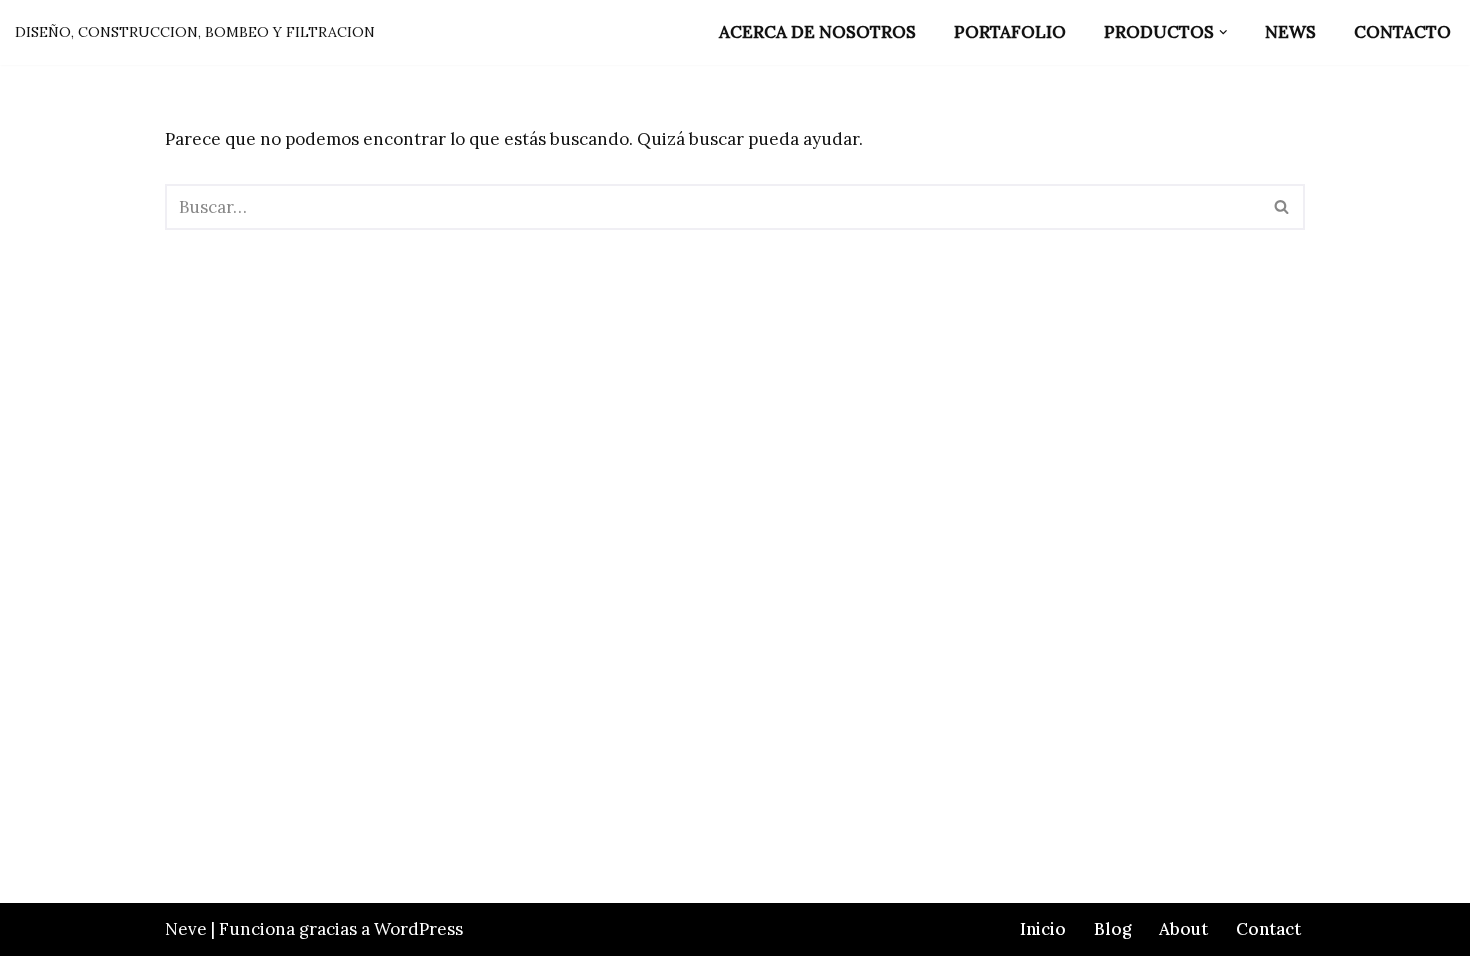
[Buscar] (1282, 207)
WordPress (418, 929)
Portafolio (1010, 32)
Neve (186, 929)
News (1290, 32)
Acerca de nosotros (817, 32)
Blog (1112, 929)
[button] (1223, 32)
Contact (1268, 929)
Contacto (1402, 32)
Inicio (1043, 929)
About (1183, 929)
